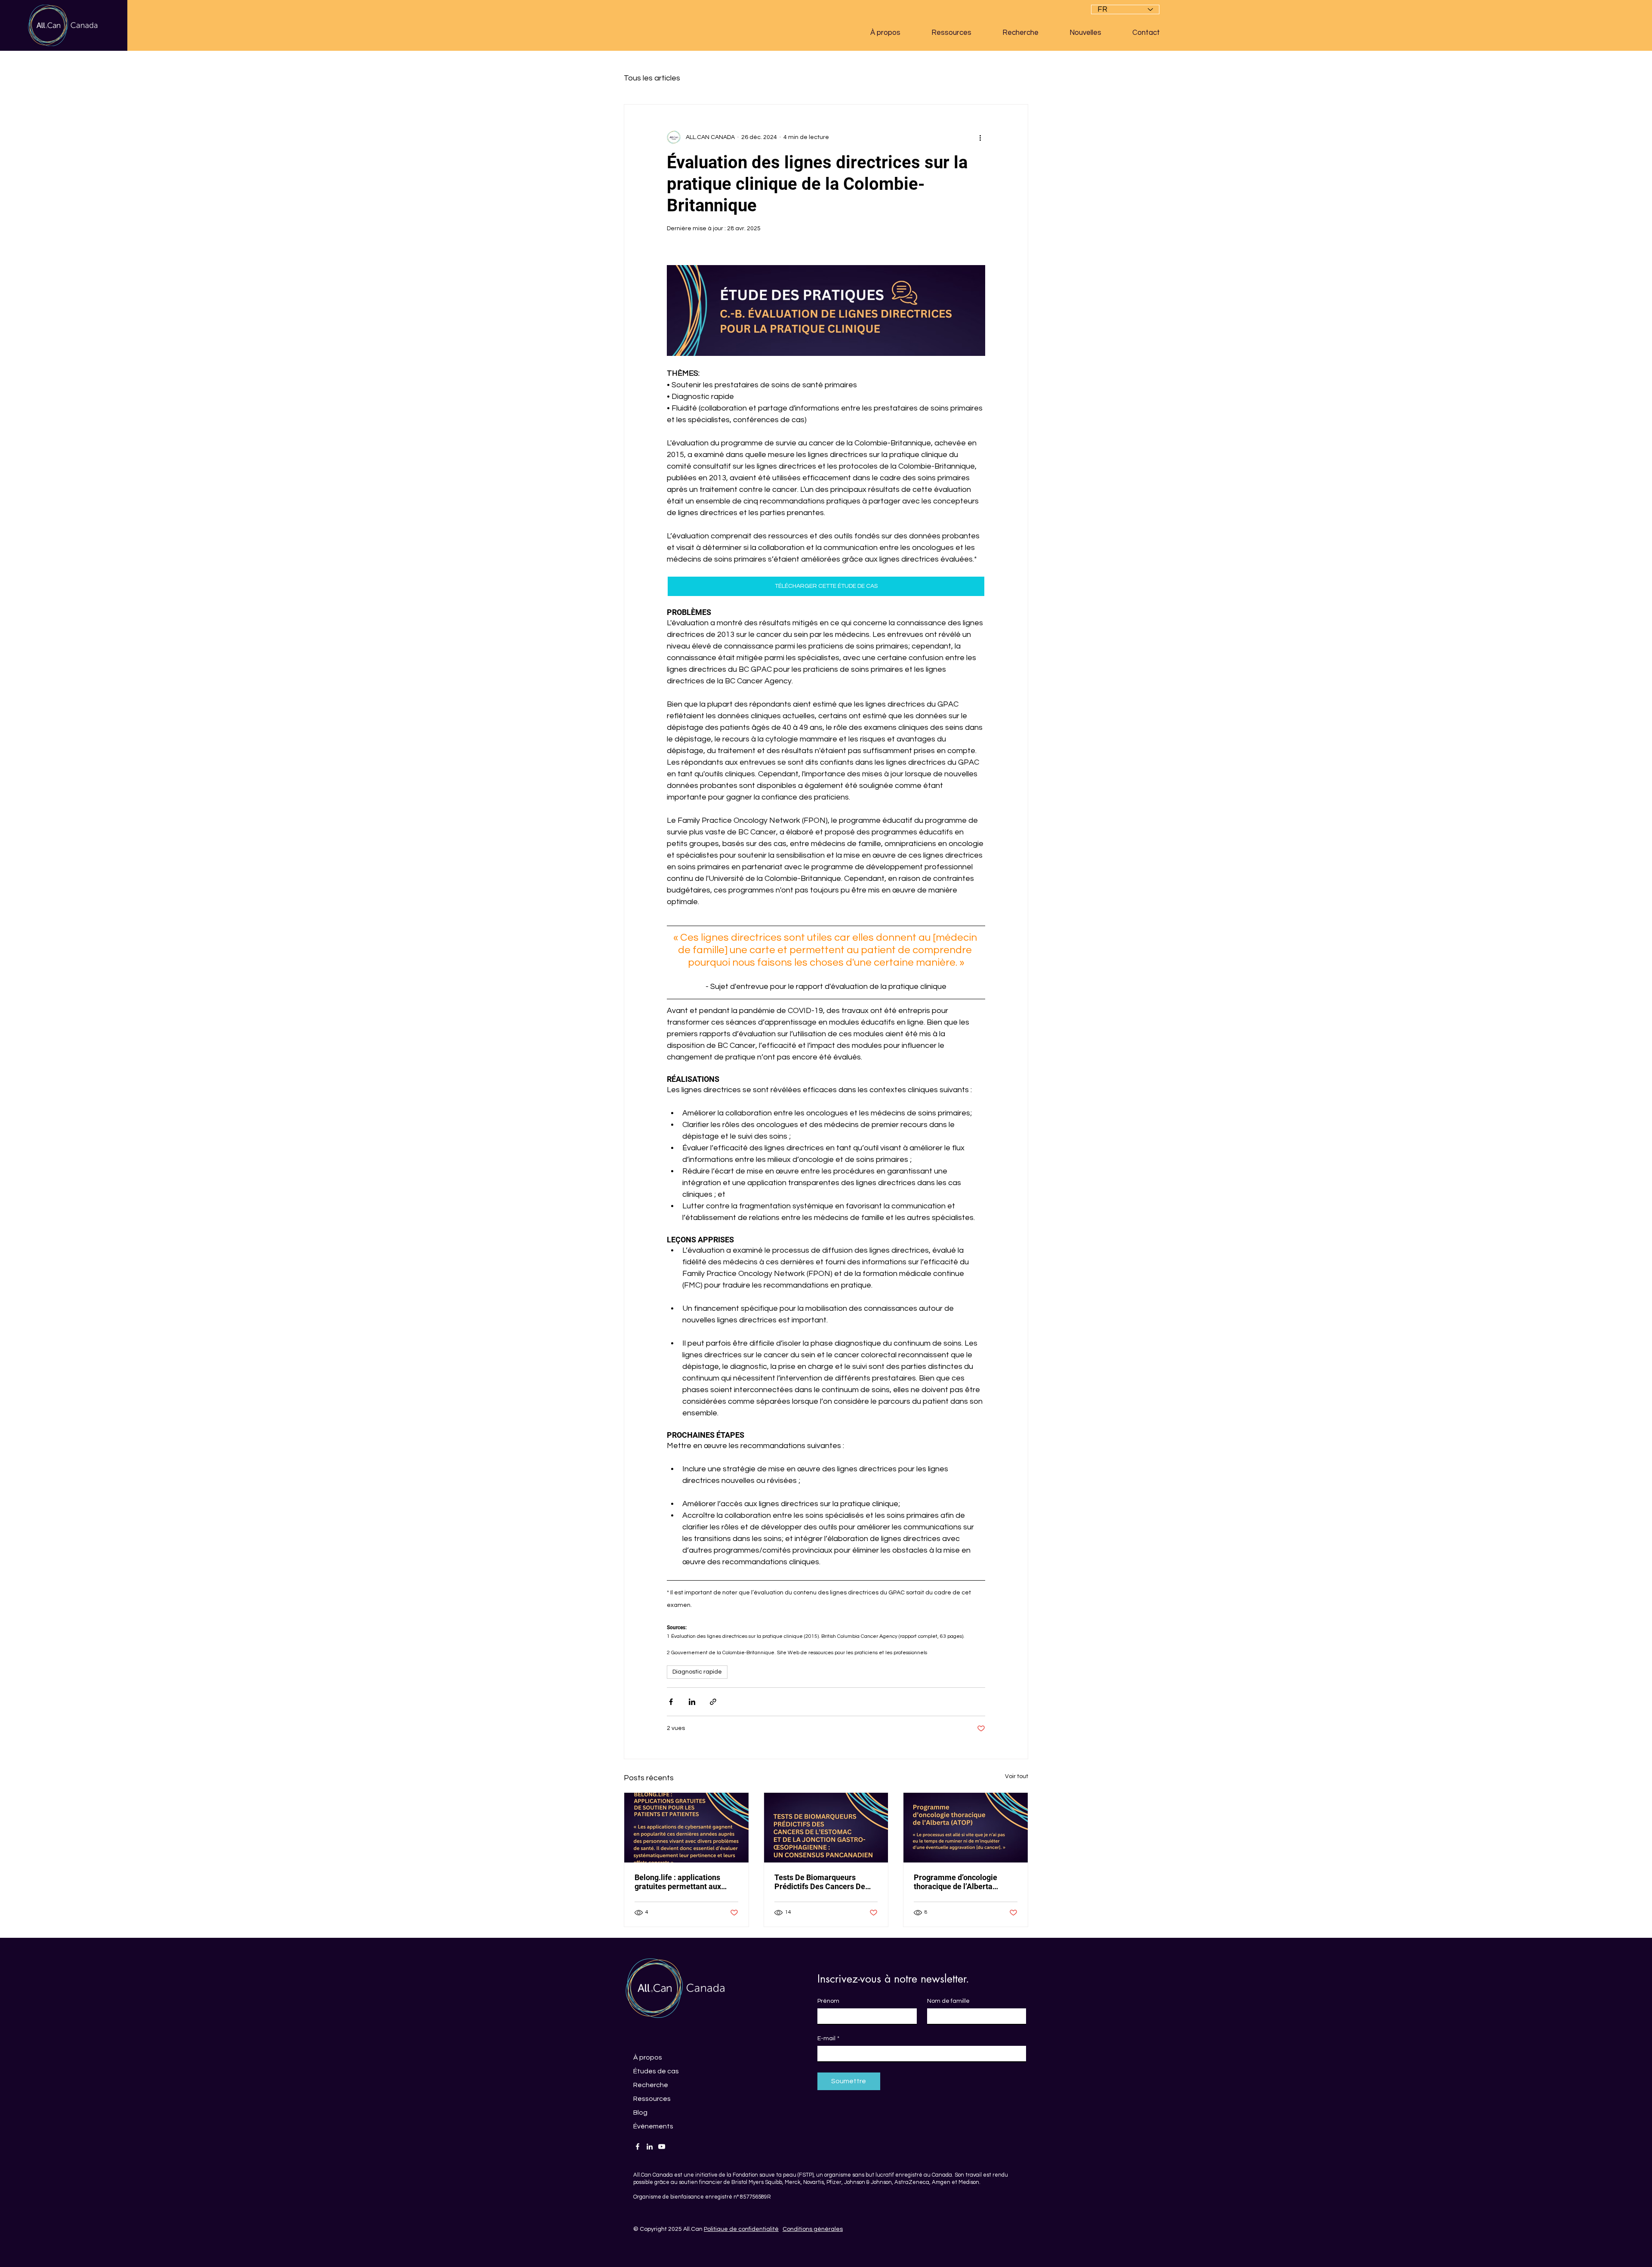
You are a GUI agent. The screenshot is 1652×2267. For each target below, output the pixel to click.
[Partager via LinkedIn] (692, 1702)
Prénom (828, 2001)
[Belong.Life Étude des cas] (686, 1828)
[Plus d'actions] (980, 137)
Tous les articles (652, 78)
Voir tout (1017, 1776)
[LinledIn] (650, 2147)
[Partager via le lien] (713, 1702)
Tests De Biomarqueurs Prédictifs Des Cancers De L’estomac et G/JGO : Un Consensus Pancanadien (820, 1882)
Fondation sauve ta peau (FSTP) (773, 2175)
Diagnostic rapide (697, 1672)
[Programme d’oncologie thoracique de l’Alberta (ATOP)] (966, 1828)
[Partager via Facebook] (671, 1702)
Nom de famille (948, 2001)
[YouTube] (662, 2147)
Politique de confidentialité (741, 2229)
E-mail (828, 2038)
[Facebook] (638, 2147)
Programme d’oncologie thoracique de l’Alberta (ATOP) (955, 1882)
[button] (894, 33)
